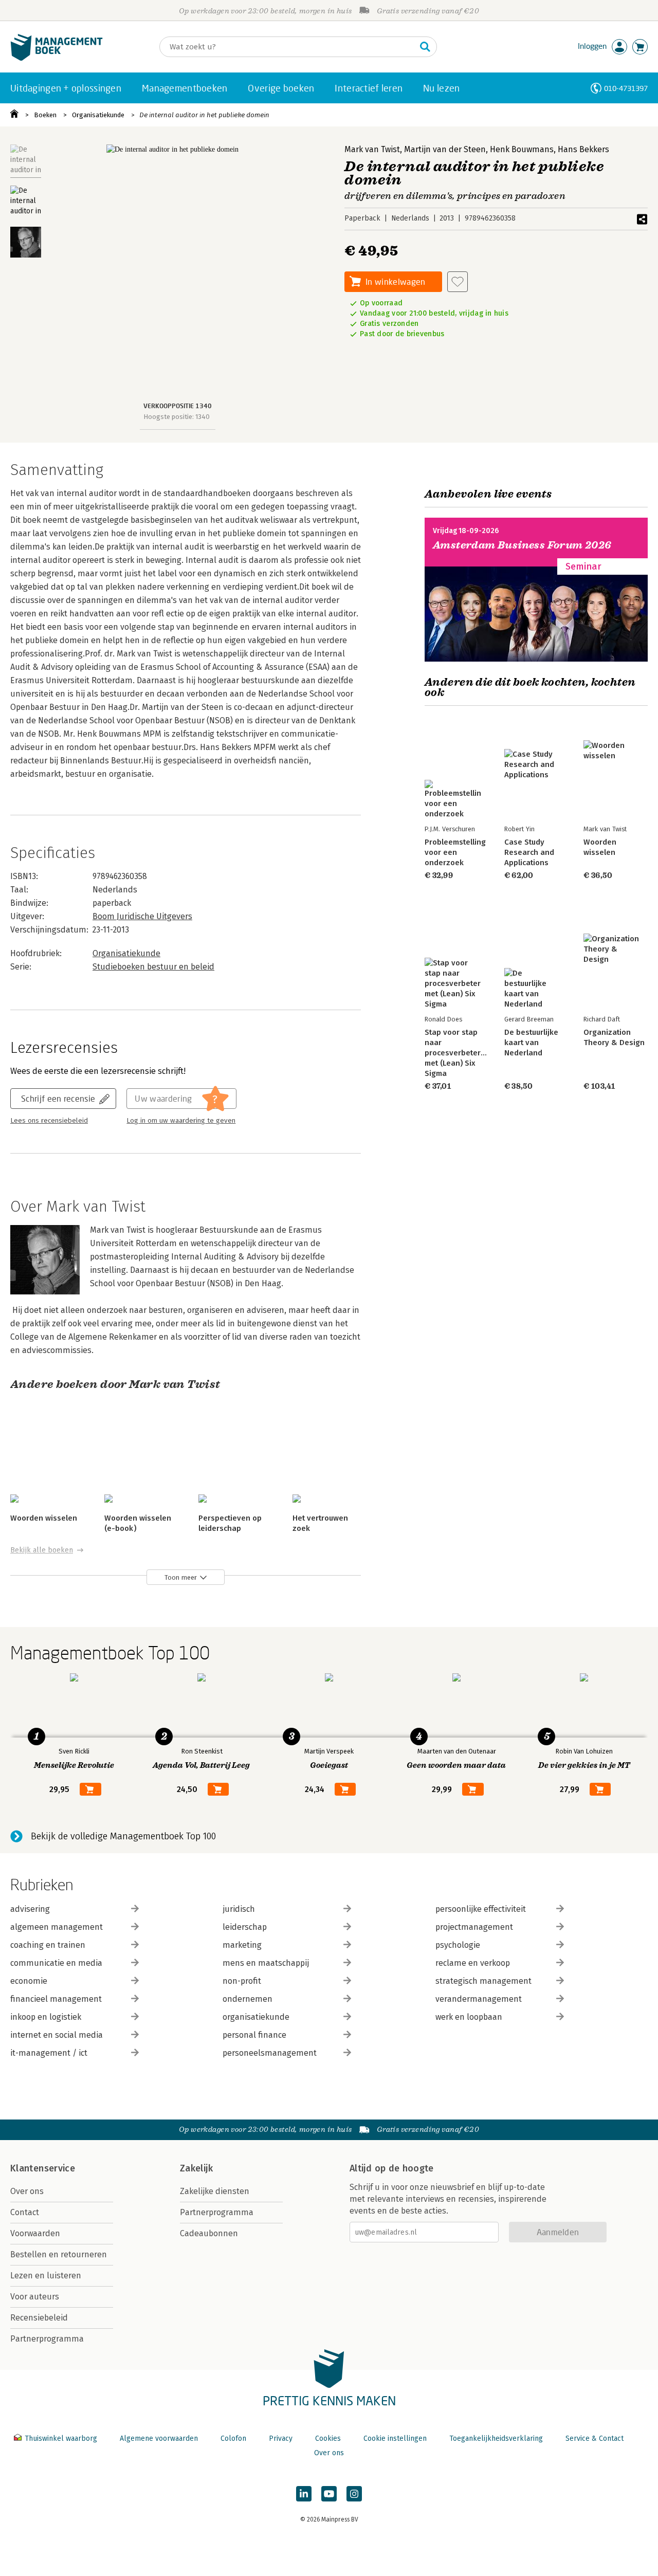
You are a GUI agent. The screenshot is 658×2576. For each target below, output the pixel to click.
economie (29, 1981)
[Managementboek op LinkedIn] (304, 2494)
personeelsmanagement (270, 2053)
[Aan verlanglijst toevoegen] (458, 282)
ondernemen (248, 1999)
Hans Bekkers (583, 149)
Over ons (27, 2191)
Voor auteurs (35, 2297)
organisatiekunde (256, 2017)
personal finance (254, 2035)
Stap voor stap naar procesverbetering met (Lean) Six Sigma (458, 1053)
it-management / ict (49, 2053)
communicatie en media (56, 1963)
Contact (25, 2212)
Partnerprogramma (47, 2339)
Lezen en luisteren (46, 2276)
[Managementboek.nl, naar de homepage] (57, 58)
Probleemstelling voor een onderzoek (455, 852)
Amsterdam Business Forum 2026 (522, 545)
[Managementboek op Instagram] (354, 2494)
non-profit (242, 1981)
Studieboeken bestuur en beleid (153, 967)
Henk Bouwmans (522, 149)
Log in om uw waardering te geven (181, 1121)
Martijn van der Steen (445, 149)
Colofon (233, 2438)
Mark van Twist (372, 149)
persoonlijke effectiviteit (481, 1909)
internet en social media (57, 2035)
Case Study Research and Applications (529, 852)
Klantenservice (43, 2168)
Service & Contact (595, 2438)
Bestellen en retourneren (59, 2254)
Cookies (328, 2438)
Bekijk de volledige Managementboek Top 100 (123, 1836)
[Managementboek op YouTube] (329, 2494)
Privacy (281, 2438)
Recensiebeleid (39, 2318)
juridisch (239, 1909)
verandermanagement (479, 1999)
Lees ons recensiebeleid (49, 1121)
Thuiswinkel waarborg (61, 2438)
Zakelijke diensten (215, 2191)
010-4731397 (626, 88)
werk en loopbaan (469, 2017)
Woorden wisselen (44, 1518)
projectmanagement (474, 1927)
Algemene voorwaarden (159, 2438)
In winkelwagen (395, 281)
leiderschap (245, 1927)
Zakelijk (196, 2168)
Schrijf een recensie (58, 1098)
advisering (30, 1909)
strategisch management (483, 1981)
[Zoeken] (425, 47)
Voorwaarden (35, 2233)
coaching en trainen (48, 1945)
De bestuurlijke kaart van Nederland (531, 1043)
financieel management (56, 1999)
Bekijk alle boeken (42, 1550)
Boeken (45, 115)
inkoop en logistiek (46, 2017)
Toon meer (181, 1577)
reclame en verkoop (473, 1963)
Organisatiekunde (98, 115)
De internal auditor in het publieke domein (204, 115)
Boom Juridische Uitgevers (142, 916)
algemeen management (57, 1927)
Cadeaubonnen (209, 2233)
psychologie (458, 1945)
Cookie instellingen (395, 2438)
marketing (242, 1945)
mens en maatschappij (266, 1963)
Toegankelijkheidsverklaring (496, 2438)
